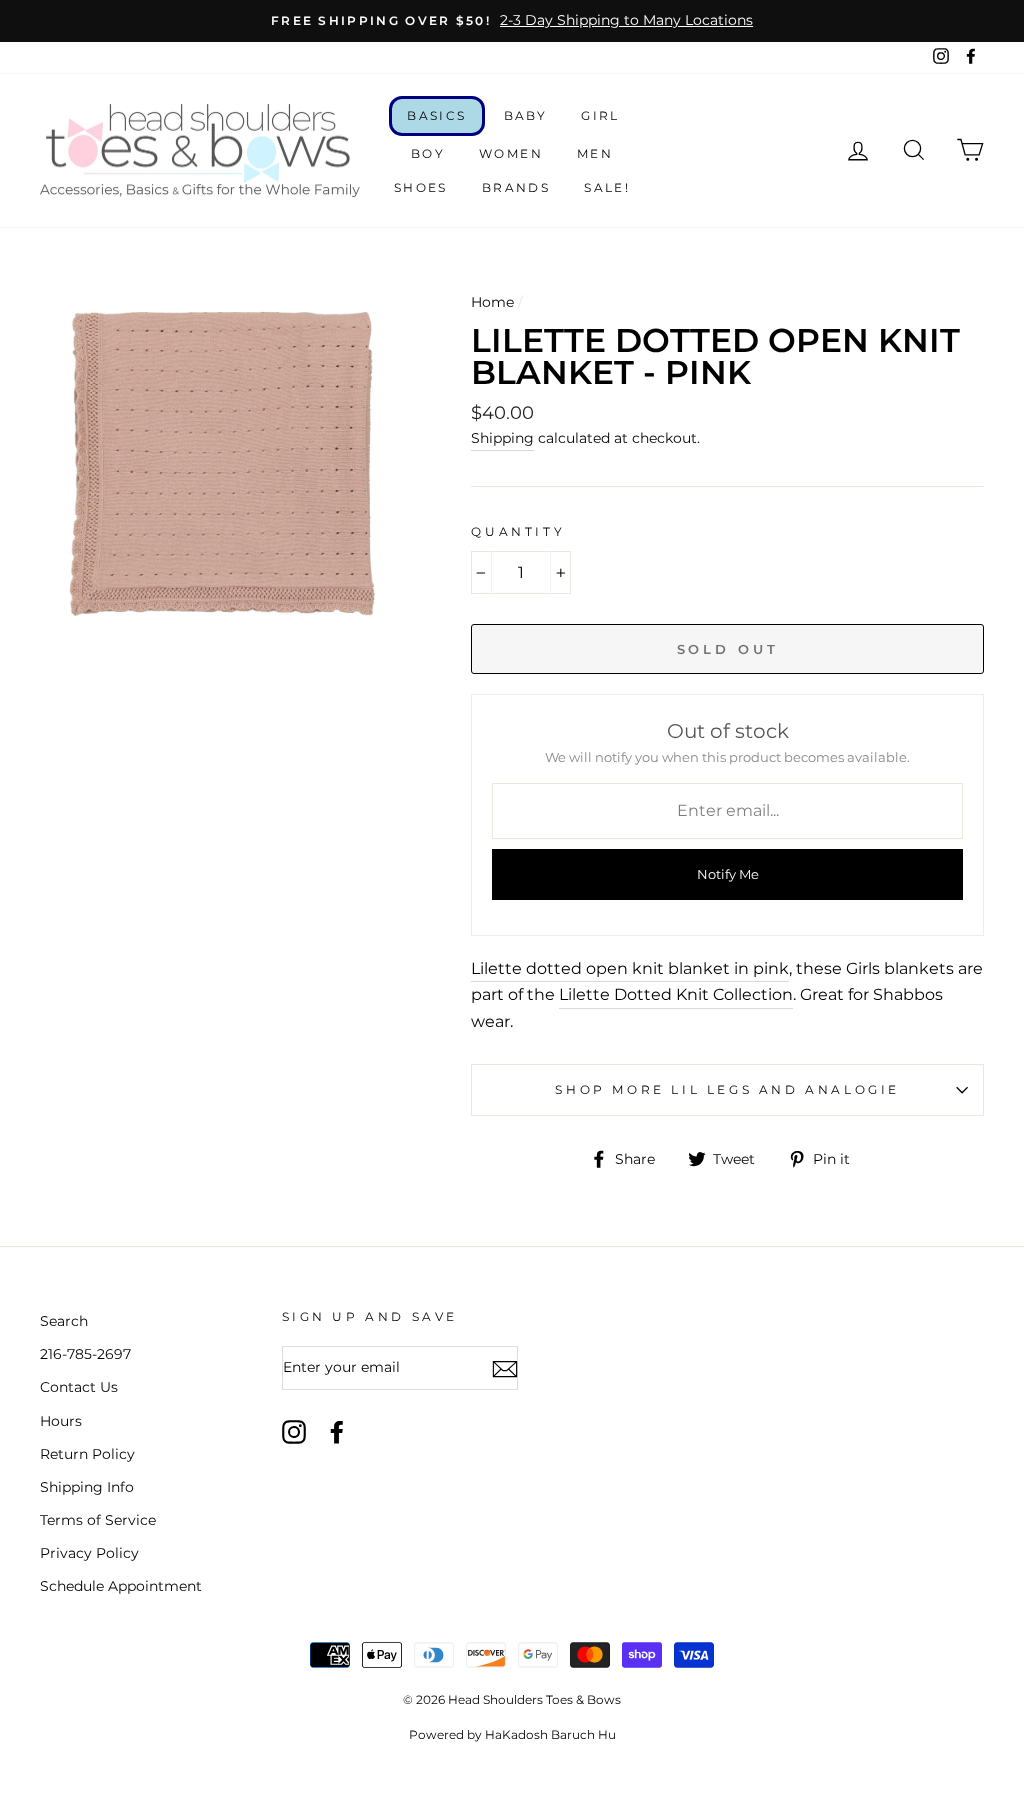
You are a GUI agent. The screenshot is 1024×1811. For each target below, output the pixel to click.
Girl (600, 115)
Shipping (502, 438)
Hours (61, 1421)
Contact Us (79, 1387)
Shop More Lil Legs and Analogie (727, 1089)
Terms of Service (98, 1520)
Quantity (518, 531)
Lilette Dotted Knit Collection (676, 994)
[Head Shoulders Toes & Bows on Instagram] (294, 1432)
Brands (516, 187)
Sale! (607, 187)
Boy (428, 153)
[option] (512, 21)
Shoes (421, 187)
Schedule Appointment (121, 1586)
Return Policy (87, 1454)
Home (492, 302)
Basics (436, 115)
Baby (526, 115)
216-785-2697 (85, 1354)
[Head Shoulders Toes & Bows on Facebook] (337, 1432)
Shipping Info (87, 1487)
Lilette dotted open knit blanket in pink (630, 968)
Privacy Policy (89, 1553)
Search (64, 1321)
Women (511, 153)
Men (595, 153)
